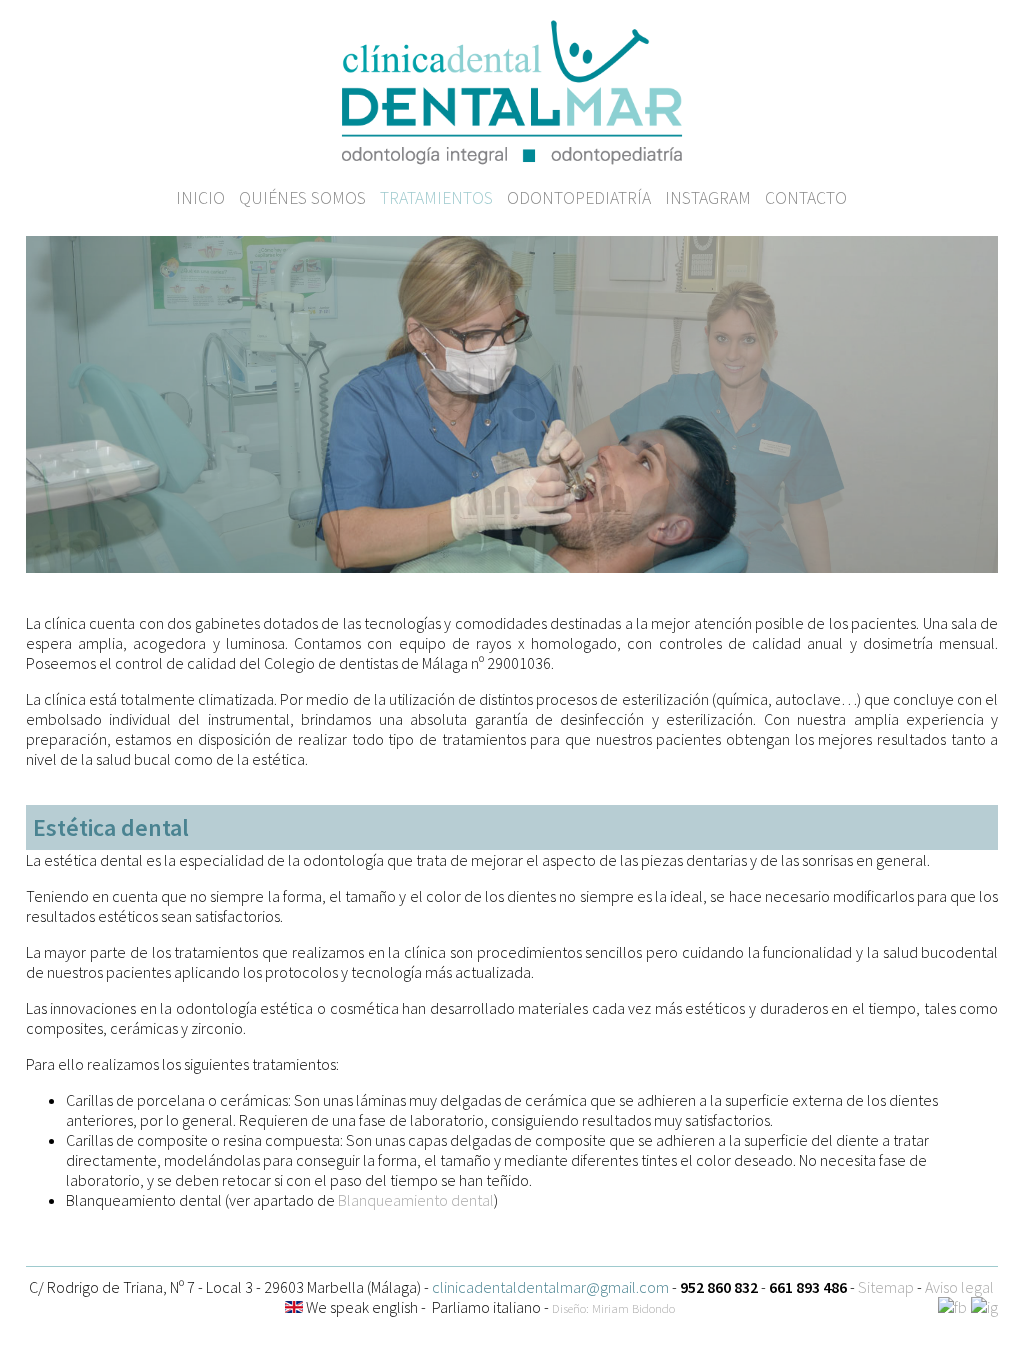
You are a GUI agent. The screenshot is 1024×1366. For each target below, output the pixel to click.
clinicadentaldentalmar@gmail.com (550, 1287)
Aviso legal (959, 1287)
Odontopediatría (579, 198)
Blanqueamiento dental (416, 1200)
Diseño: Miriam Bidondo (613, 1308)
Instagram (708, 198)
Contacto (806, 198)
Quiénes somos (302, 198)
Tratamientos (436, 198)
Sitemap (886, 1287)
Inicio (200, 198)
